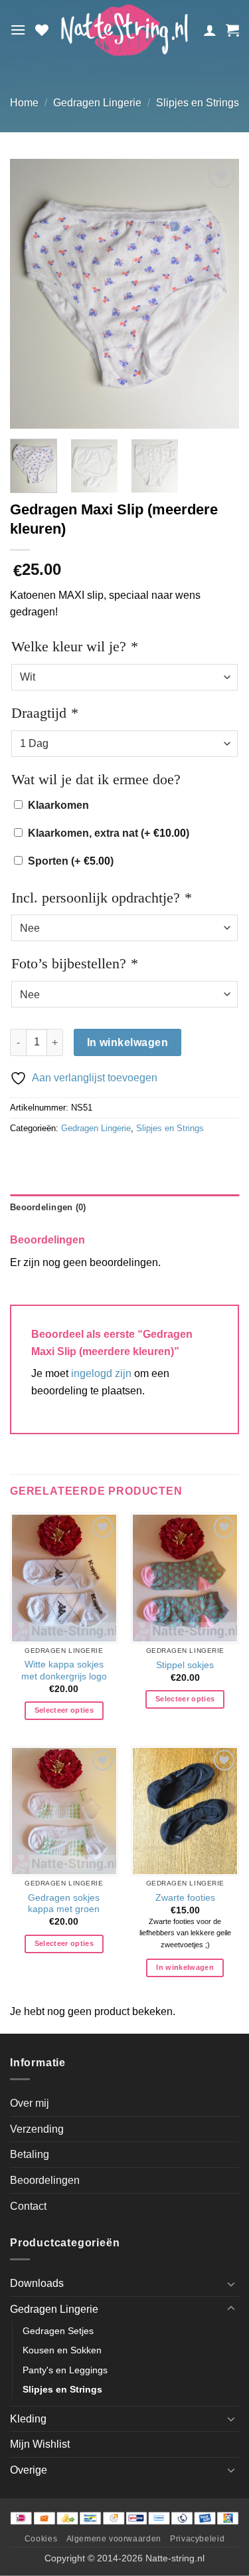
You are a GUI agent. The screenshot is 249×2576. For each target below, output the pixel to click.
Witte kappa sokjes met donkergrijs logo (64, 1670)
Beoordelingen (45, 2180)
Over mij (30, 2103)
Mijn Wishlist (40, 2444)
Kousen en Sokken (62, 2350)
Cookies (41, 2539)
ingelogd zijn (101, 1373)
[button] (18, 30)
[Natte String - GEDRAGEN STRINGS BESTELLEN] (124, 30)
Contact (28, 2206)
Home (24, 103)
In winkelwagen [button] (185, 1967)
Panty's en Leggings (65, 2370)
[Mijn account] (210, 30)
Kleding (28, 2419)
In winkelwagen (128, 1042)
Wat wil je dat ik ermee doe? (96, 779)
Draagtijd (44, 713)
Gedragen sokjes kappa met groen (64, 1904)
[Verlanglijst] (42, 30)
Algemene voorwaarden (114, 2539)
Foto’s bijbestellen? (74, 963)
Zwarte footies (185, 1898)
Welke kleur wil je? (74, 646)
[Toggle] (231, 2284)
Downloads (37, 2283)
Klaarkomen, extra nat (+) (109, 833)
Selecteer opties (64, 1710)
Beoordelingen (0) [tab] (48, 1207)
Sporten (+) (71, 861)
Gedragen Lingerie (97, 103)
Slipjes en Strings (198, 103)
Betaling (30, 2154)
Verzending (37, 2129)
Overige (29, 2470)
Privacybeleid (197, 2539)
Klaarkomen (58, 805)
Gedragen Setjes (58, 2331)
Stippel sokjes (185, 1665)
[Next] (218, 294)
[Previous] (31, 294)
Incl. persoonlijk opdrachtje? (101, 898)
